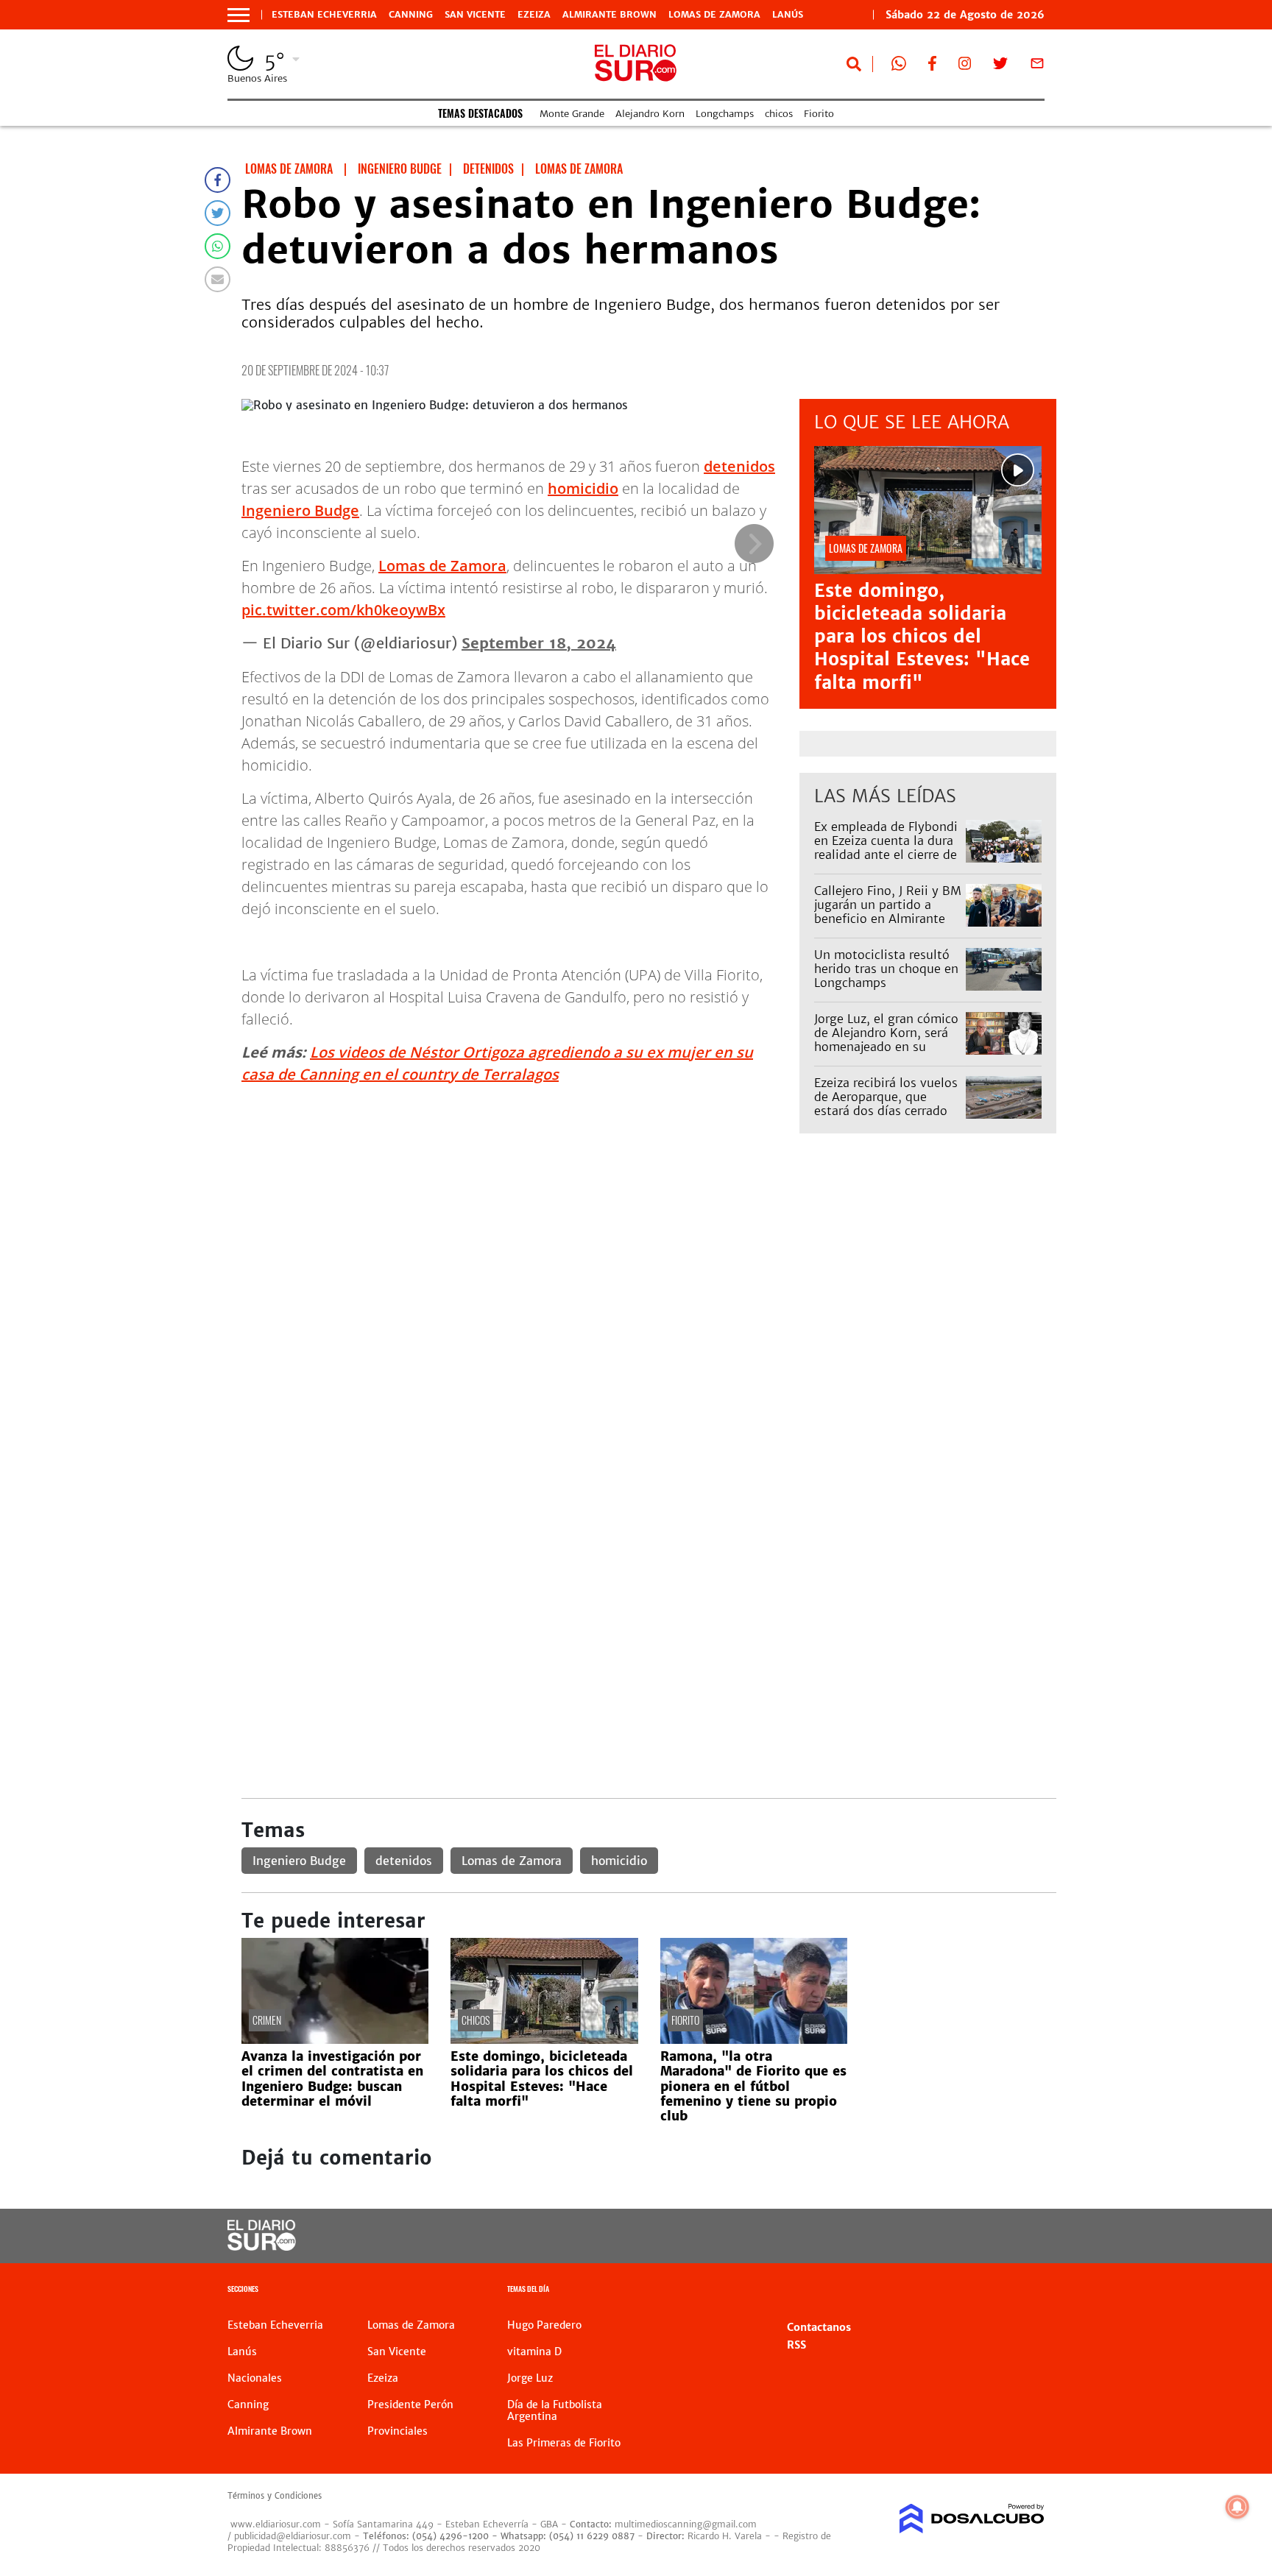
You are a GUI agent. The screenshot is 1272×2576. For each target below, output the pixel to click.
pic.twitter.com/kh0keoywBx (343, 610)
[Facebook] (218, 180)
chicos (779, 114)
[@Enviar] (218, 279)
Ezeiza (534, 15)
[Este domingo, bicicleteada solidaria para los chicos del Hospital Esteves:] (544, 2039)
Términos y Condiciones (275, 2496)
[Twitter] (218, 213)
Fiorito (819, 114)
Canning (411, 15)
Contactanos (819, 2327)
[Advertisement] (649, 1259)
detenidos (739, 466)
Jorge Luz (530, 2378)
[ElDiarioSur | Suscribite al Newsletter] (1037, 66)
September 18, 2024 (539, 643)
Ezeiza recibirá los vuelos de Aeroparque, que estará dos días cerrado (886, 1097)
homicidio (583, 488)
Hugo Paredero (544, 2325)
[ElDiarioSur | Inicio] (1028, 2291)
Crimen (267, 2020)
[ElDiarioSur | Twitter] (1000, 66)
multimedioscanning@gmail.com (686, 2524)
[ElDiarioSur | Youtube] (943, 2236)
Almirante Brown (609, 15)
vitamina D (534, 2352)
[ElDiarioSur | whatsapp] (899, 66)
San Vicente (475, 15)
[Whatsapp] (218, 246)
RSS (796, 2345)
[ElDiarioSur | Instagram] (965, 66)
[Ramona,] (754, 2039)
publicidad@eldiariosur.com (293, 2536)
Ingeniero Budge (300, 510)
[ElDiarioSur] (262, 2246)
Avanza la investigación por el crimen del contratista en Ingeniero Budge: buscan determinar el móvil (332, 2079)
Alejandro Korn (650, 114)
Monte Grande (572, 114)
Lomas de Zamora (714, 15)
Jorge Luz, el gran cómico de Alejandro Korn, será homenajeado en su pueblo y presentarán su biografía (886, 1047)
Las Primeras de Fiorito (564, 2443)
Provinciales (397, 2431)
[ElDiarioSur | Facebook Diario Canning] (932, 66)
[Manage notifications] (1237, 2507)
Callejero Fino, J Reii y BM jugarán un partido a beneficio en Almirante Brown (888, 912)
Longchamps (725, 114)
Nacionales (255, 2378)
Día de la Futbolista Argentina (555, 2410)
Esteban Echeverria (324, 15)
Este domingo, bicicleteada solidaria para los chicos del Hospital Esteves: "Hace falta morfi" (922, 637)
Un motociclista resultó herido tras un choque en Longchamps (886, 969)
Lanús (788, 15)
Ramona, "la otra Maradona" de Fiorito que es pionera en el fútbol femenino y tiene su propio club (753, 2087)
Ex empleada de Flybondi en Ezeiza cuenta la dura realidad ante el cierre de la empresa (886, 848)
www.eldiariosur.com (276, 2524)
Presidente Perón (410, 2405)
